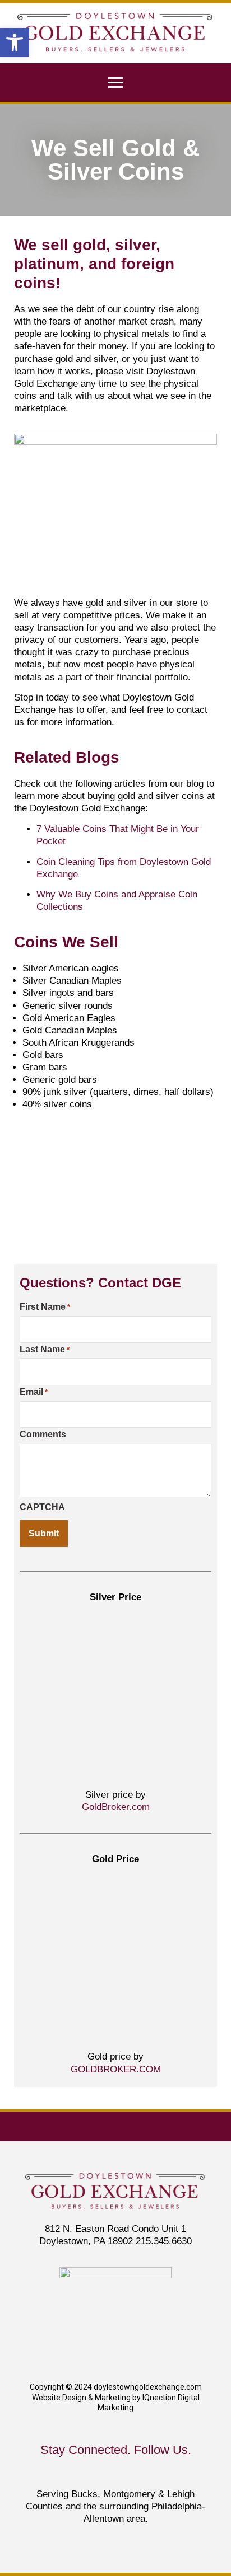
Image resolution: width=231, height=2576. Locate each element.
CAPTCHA (42, 1507)
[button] (15, 43)
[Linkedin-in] (66, 2473)
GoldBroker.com (116, 1807)
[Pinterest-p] (140, 2473)
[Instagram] (165, 2473)
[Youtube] (115, 2473)
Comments (43, 1435)
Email (34, 1392)
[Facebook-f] (91, 2473)
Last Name (45, 1350)
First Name (45, 1307)
